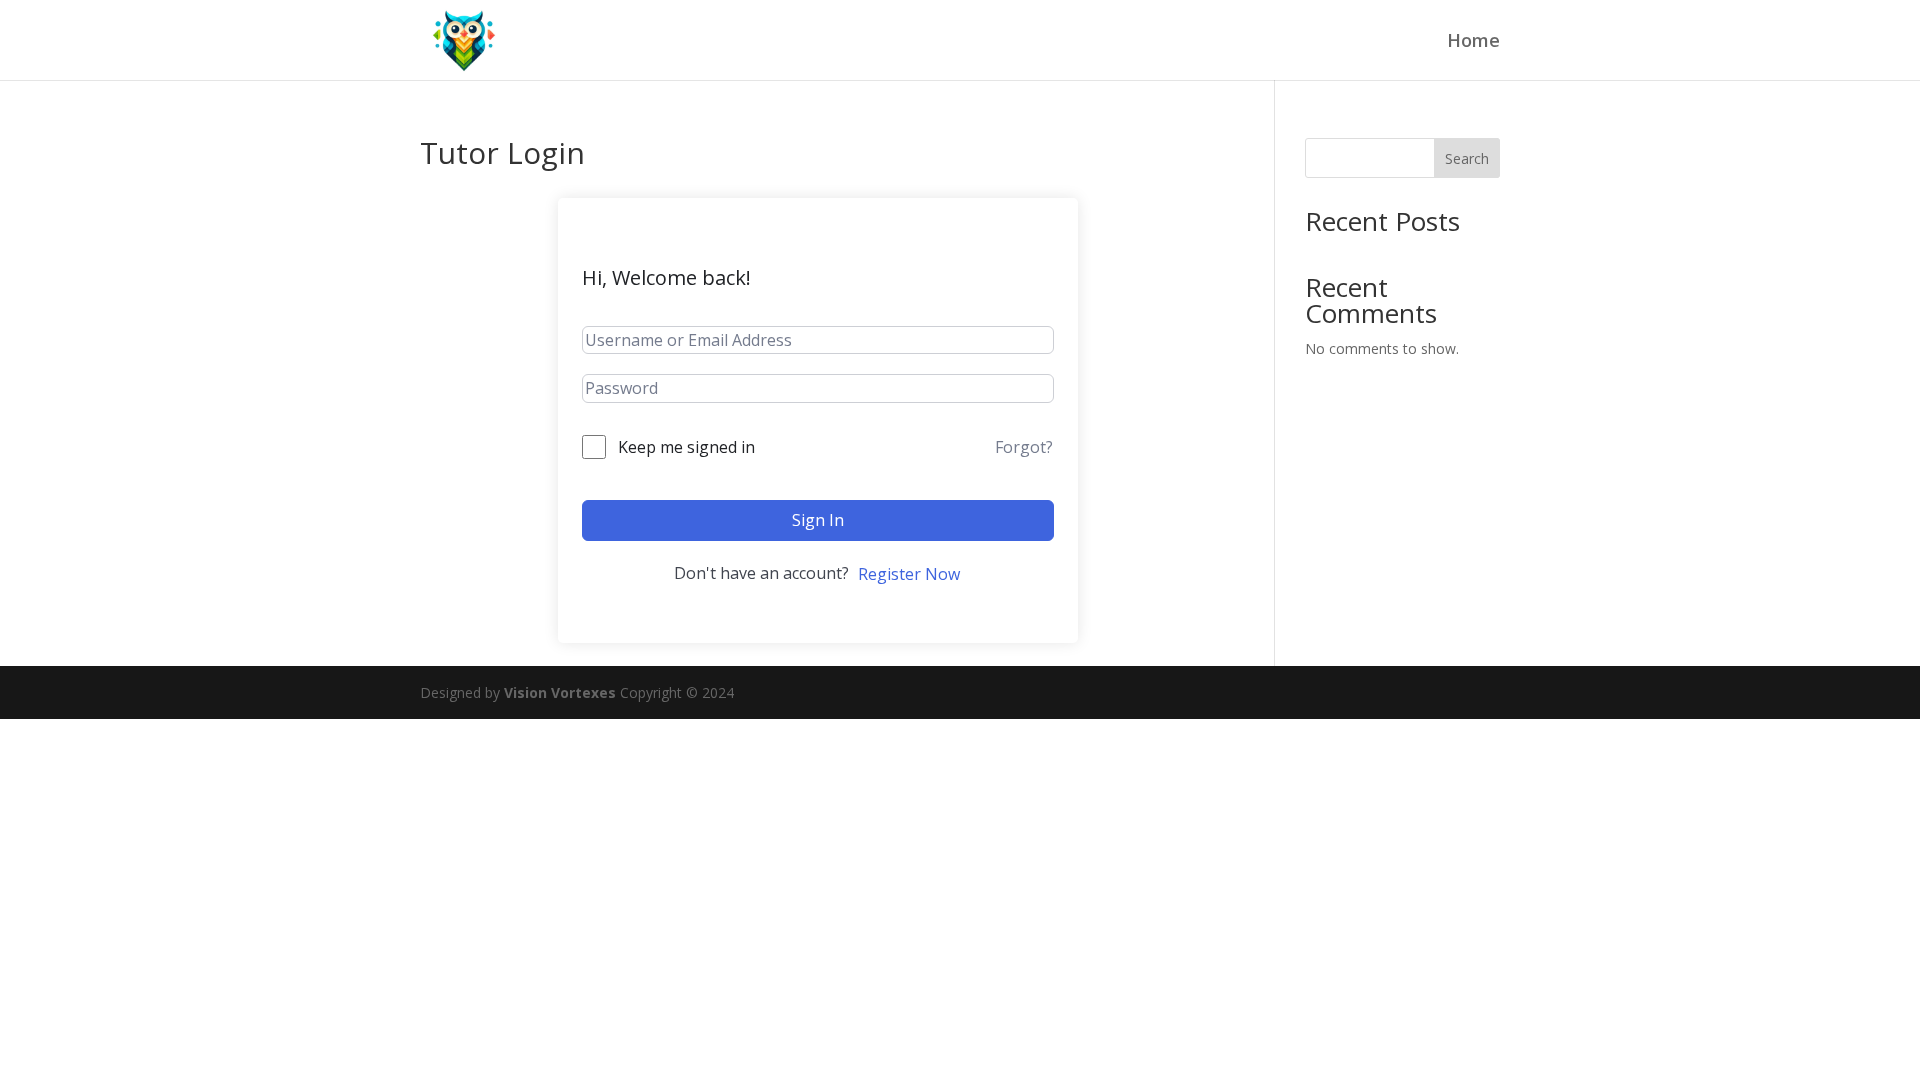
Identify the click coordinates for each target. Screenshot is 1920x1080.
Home (1473, 42)
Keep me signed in (686, 447)
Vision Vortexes (560, 692)
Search (1467, 158)
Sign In (818, 520)
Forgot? (1024, 447)
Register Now (909, 574)
